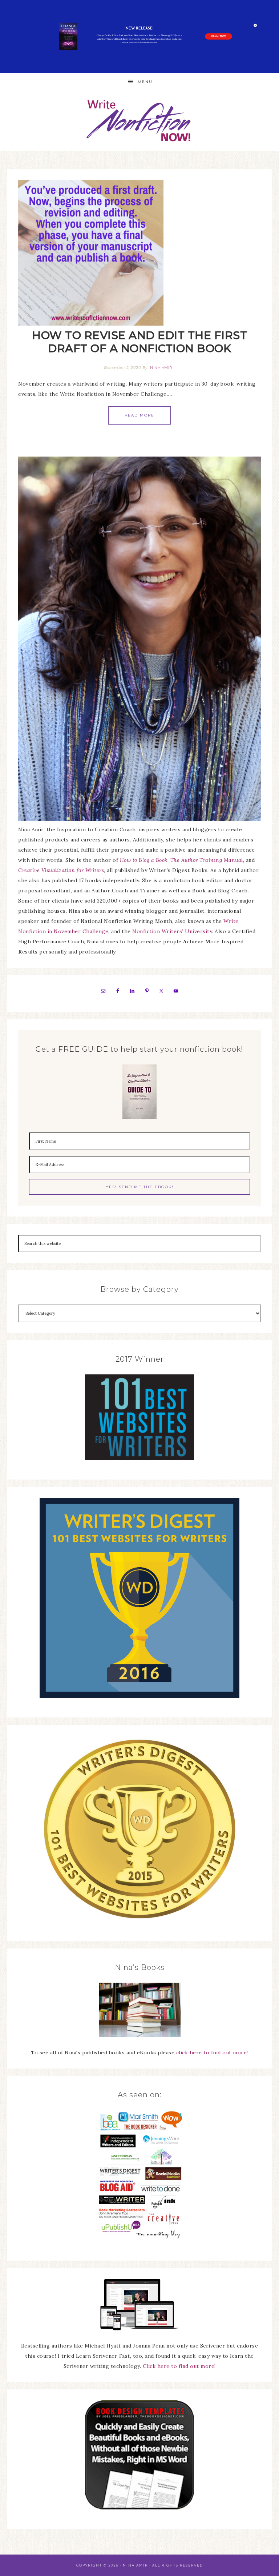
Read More (139, 415)
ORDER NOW (219, 36)
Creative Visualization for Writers (61, 870)
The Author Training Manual (207, 860)
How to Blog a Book (144, 860)
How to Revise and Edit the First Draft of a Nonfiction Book (139, 342)
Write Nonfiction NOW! (139, 121)
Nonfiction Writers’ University (172, 931)
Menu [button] (145, 82)
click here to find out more (212, 2053)
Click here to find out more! (179, 2366)
